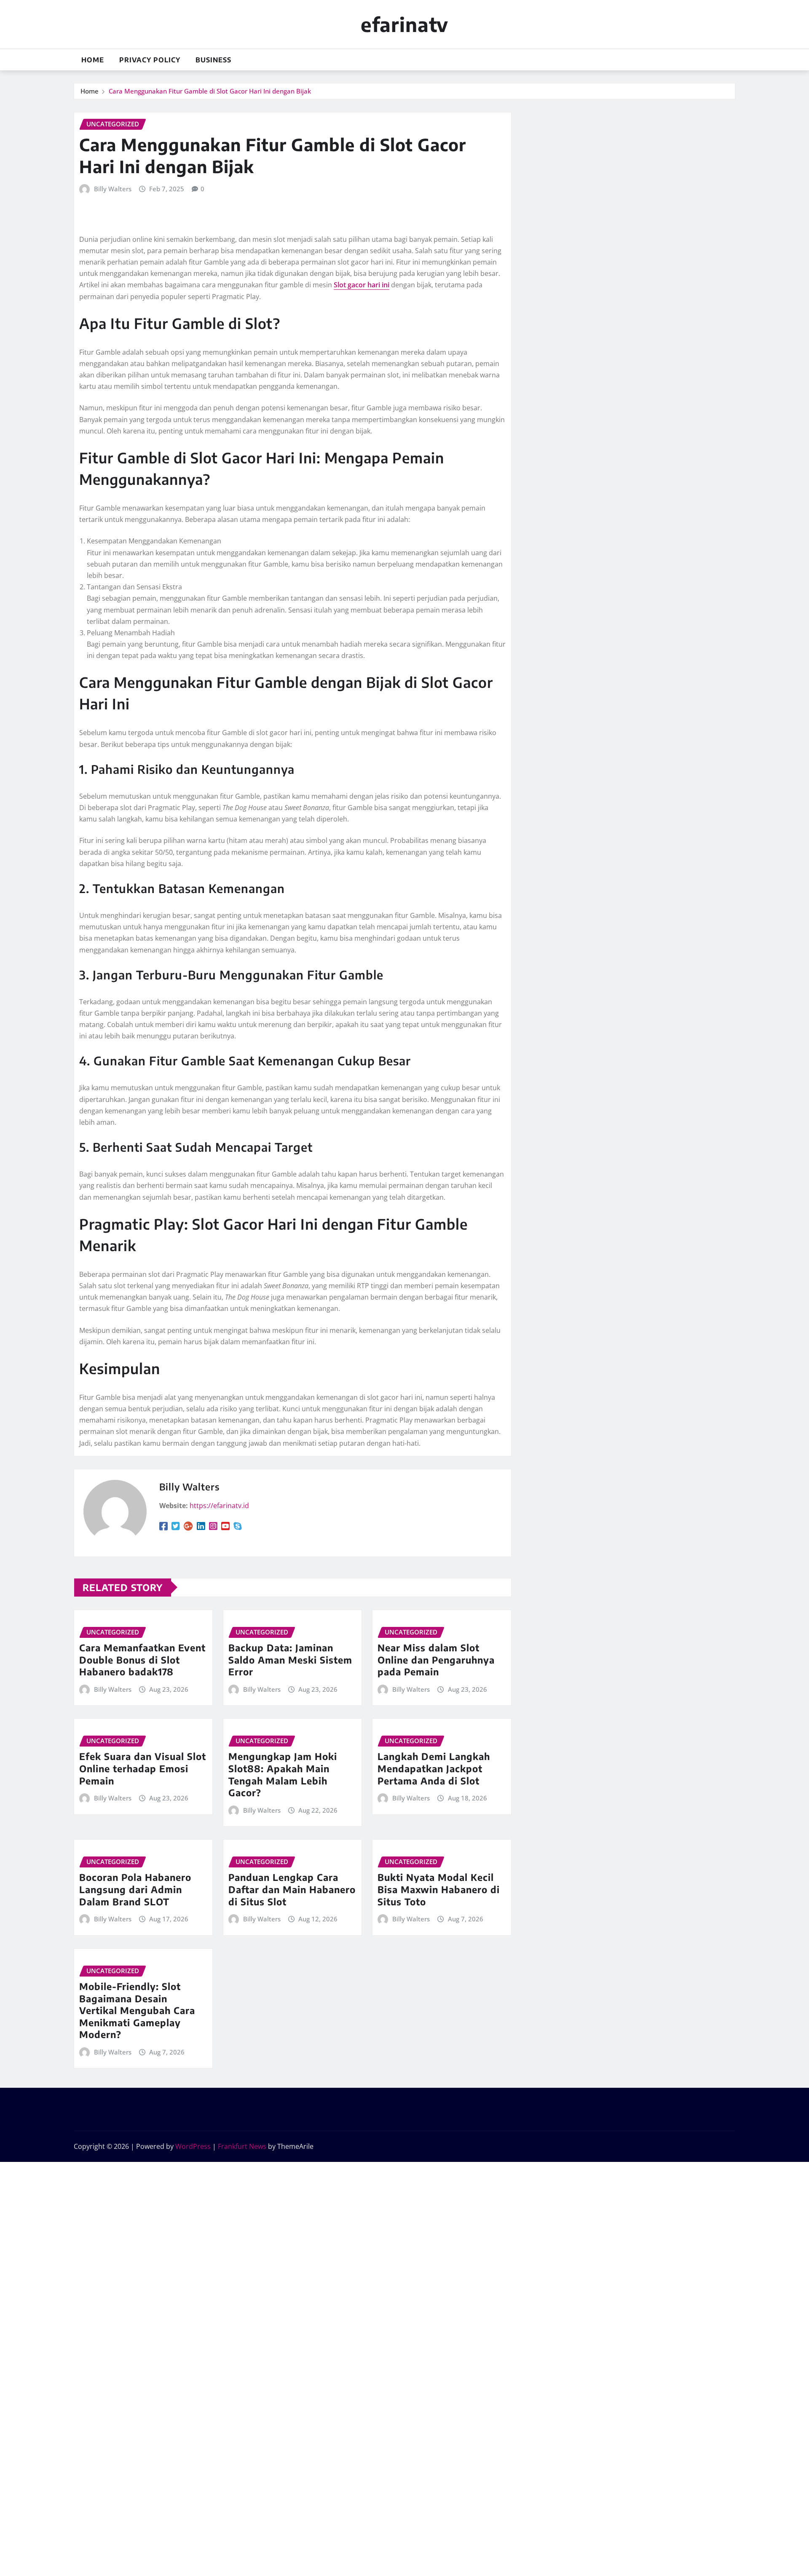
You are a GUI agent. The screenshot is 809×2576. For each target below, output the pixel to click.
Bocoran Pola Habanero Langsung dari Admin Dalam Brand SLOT (135, 1889)
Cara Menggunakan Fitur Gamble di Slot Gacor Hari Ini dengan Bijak (210, 91)
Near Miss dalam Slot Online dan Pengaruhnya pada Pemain (436, 1660)
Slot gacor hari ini (362, 285)
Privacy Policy (150, 60)
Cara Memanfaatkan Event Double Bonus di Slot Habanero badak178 (142, 1660)
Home (93, 60)
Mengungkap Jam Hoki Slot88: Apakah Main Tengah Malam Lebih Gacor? (283, 1774)
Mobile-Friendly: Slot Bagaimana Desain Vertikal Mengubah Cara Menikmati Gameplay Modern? (137, 2010)
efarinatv (404, 24)
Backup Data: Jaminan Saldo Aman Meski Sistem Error (290, 1660)
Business (213, 60)
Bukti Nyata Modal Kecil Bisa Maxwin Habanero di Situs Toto (439, 1889)
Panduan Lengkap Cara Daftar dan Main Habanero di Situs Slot (292, 1889)
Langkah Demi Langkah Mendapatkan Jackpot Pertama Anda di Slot (434, 1768)
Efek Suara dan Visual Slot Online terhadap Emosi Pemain (143, 1768)
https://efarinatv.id (219, 1506)
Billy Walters (113, 189)
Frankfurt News (242, 2146)
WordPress (193, 2146)
